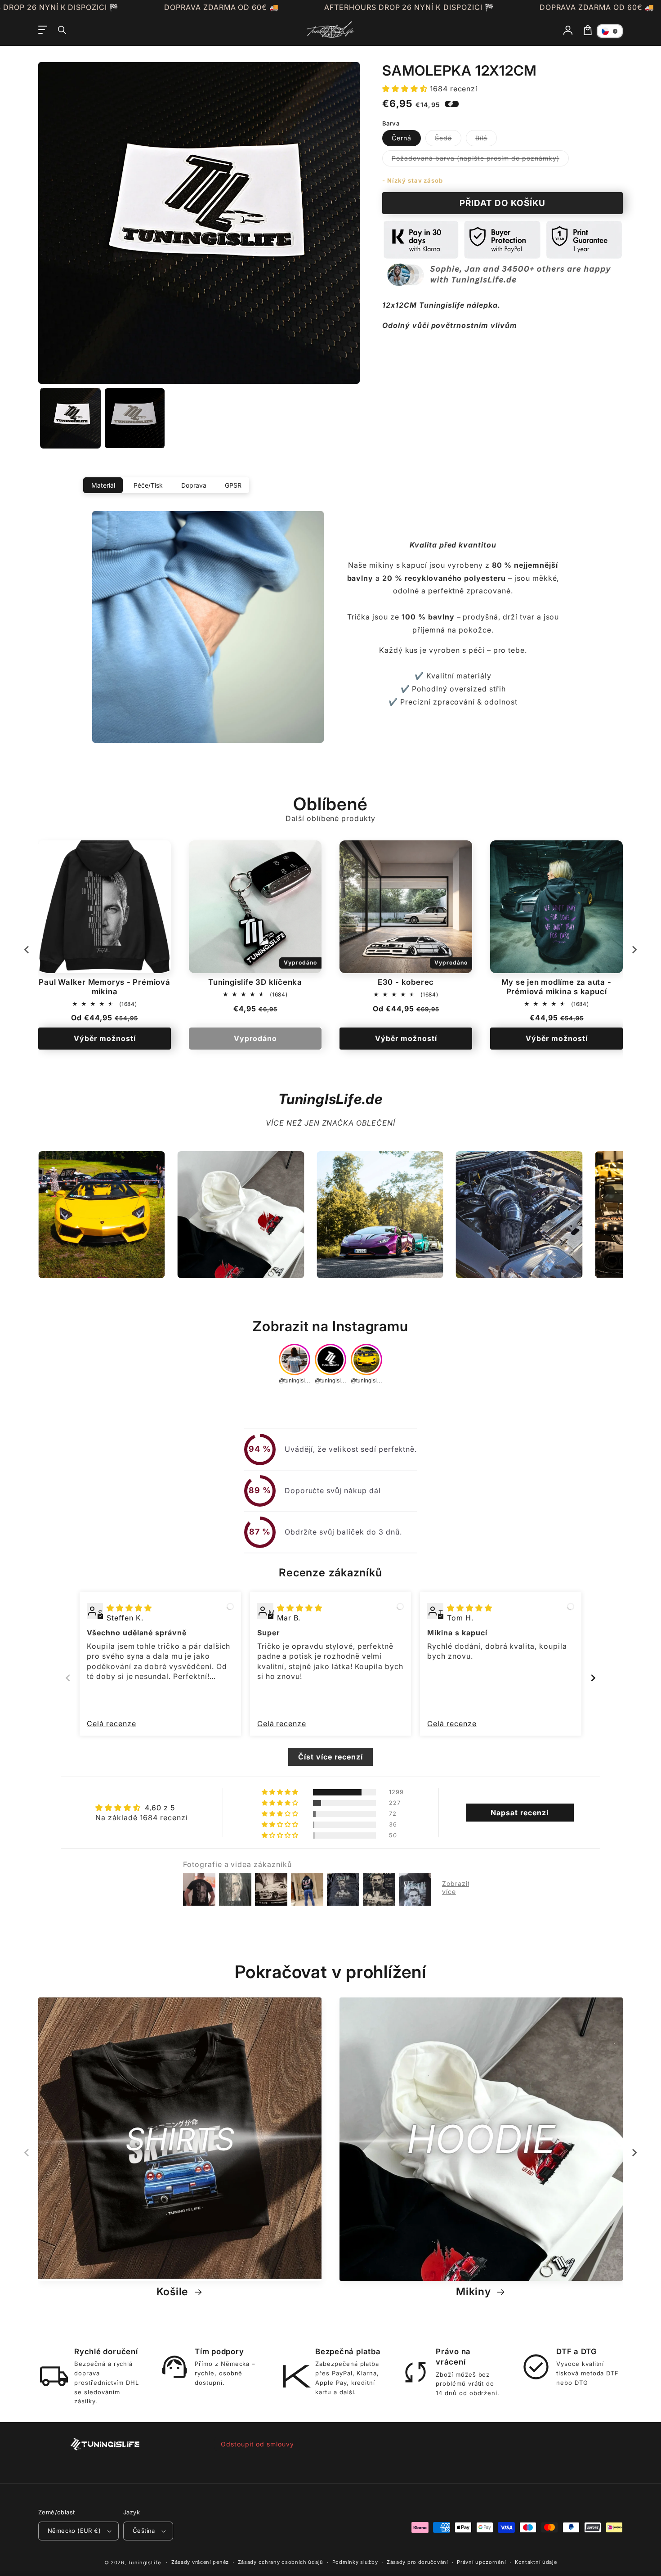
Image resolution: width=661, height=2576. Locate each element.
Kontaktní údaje (536, 2562)
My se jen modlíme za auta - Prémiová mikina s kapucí (556, 987)
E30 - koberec (406, 982)
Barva (391, 123)
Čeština (144, 2531)
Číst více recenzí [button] (330, 1757)
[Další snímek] (634, 950)
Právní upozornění (481, 2562)
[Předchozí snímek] (68, 1678)
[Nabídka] (43, 30)
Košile (174, 2292)
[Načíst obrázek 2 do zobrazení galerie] (135, 418)
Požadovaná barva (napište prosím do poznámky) (480, 160)
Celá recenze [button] (112, 1723)
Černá (402, 138)
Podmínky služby (355, 2562)
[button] (63, 30)
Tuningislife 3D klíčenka (255, 982)
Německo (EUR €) (74, 2531)
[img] (129, 1608)
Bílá (486, 140)
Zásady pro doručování (418, 2562)
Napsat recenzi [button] (519, 1813)
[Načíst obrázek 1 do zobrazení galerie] (70, 418)
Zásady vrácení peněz (200, 2562)
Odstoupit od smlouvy (257, 2444)
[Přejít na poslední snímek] (27, 950)
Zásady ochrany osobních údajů (281, 2562)
